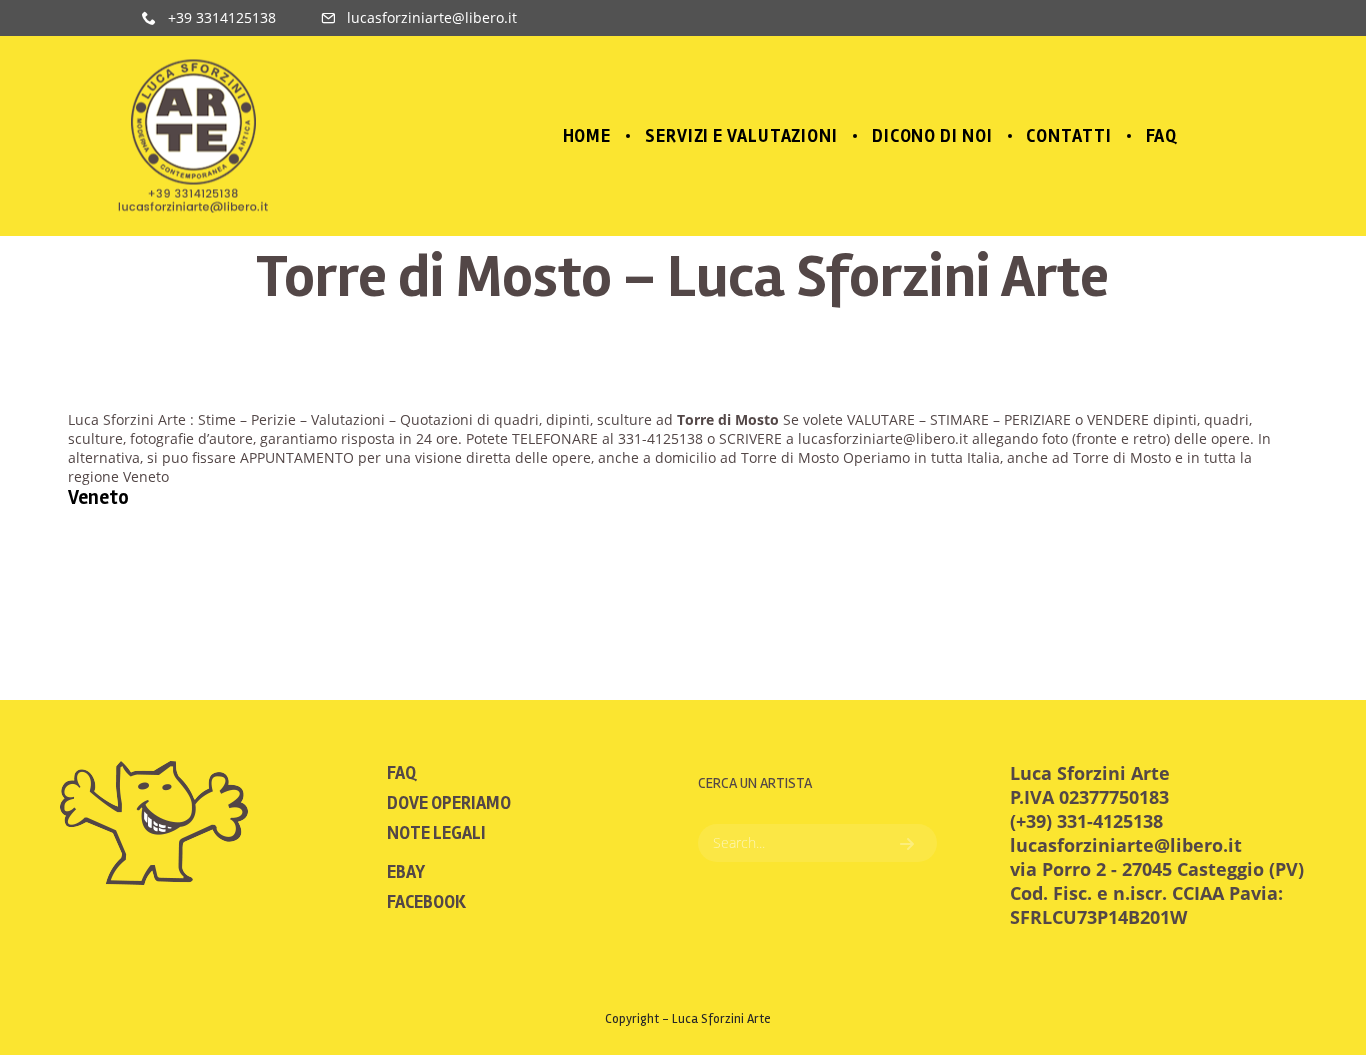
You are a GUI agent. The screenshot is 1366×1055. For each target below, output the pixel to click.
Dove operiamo (449, 803)
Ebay (406, 872)
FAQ (401, 773)
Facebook (426, 902)
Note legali (436, 833)
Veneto (98, 497)
